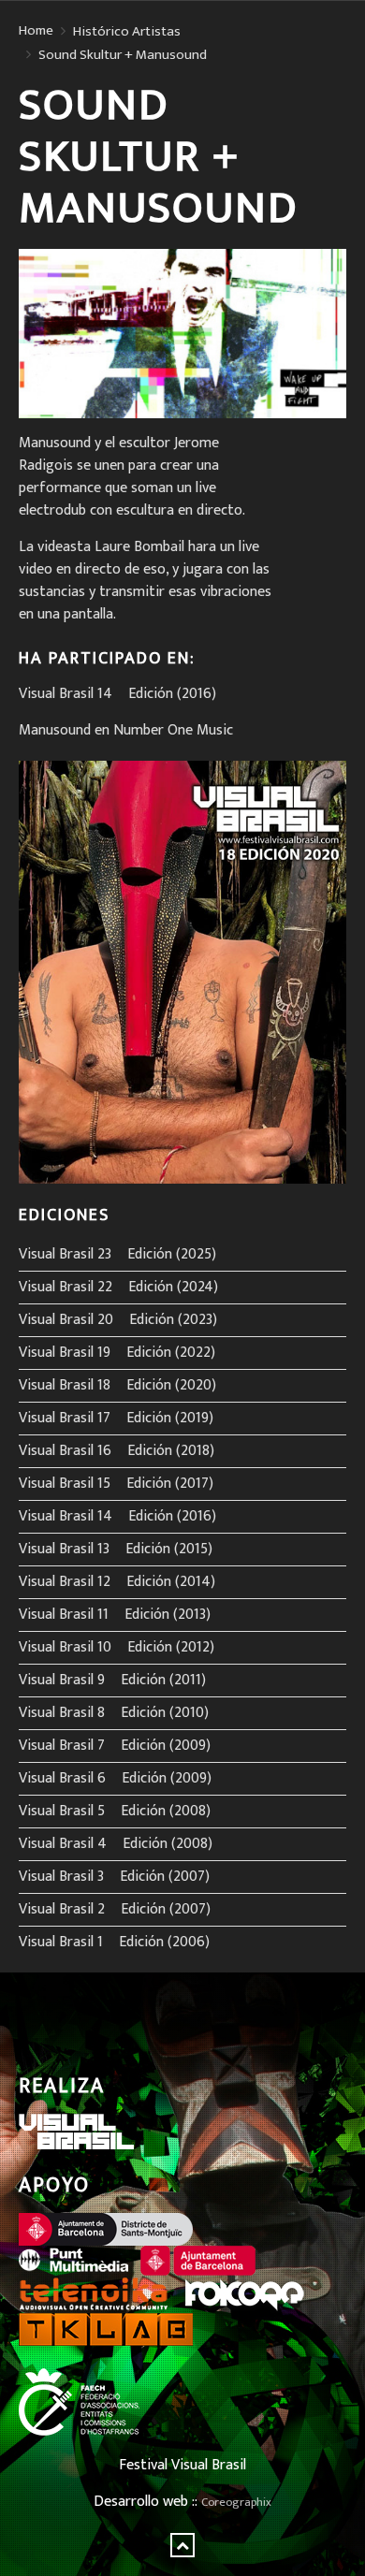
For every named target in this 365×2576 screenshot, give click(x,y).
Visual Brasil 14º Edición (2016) (117, 694)
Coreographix (236, 2503)
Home (36, 31)
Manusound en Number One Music (126, 730)
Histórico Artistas (127, 32)
